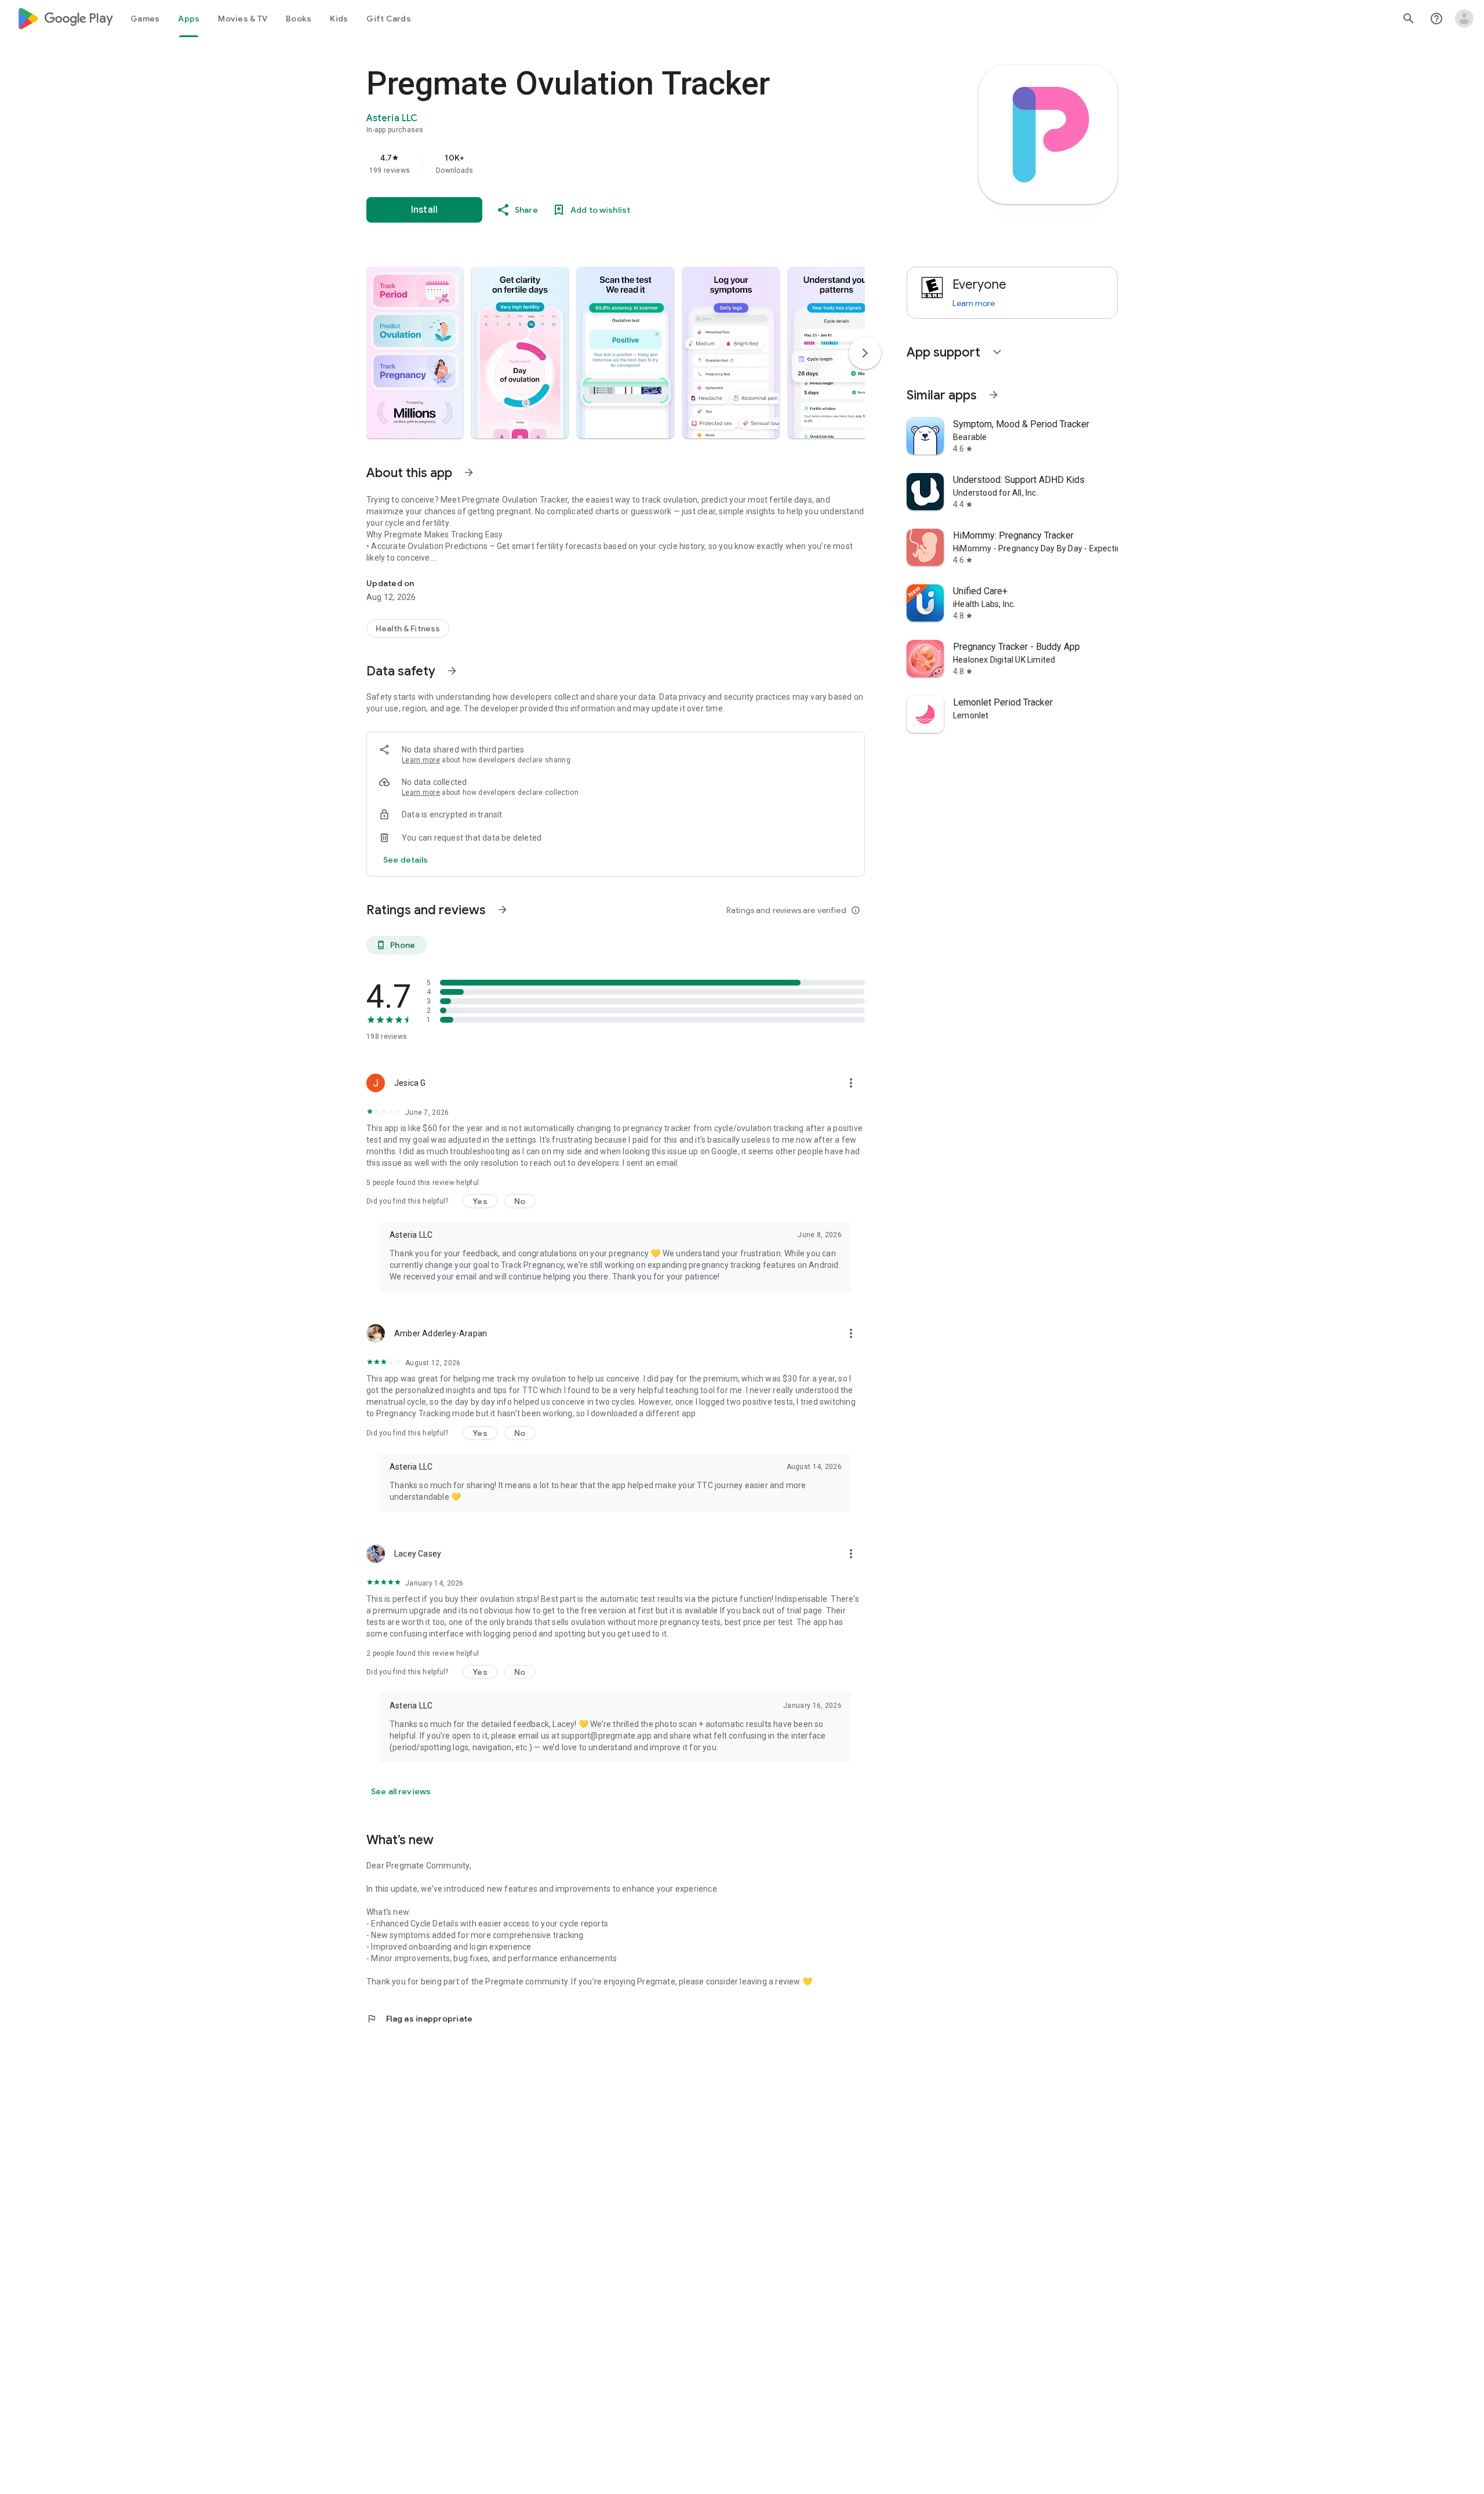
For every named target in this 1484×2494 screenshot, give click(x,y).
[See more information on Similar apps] (994, 395)
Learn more (421, 760)
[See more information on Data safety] (452, 671)
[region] (598, 163)
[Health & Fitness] (408, 628)
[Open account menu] (1464, 19)
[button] (414, 352)
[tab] (145, 19)
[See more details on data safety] (406, 860)
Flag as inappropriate (419, 2019)
